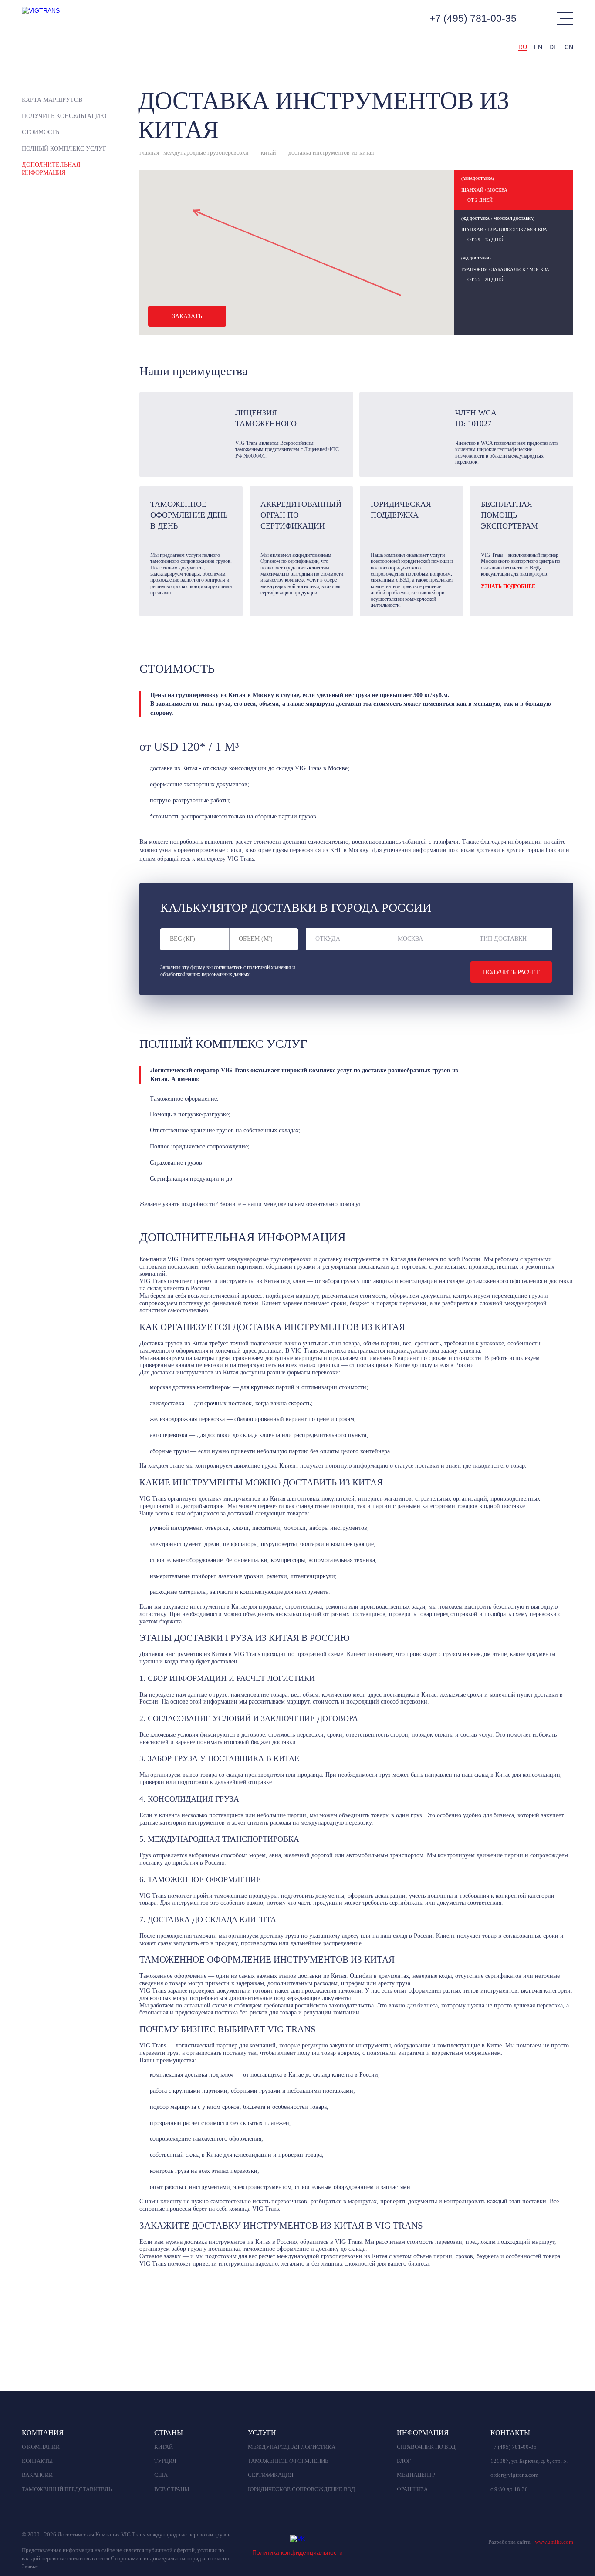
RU (523, 47)
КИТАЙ (164, 2447)
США (161, 2475)
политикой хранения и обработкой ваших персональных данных (228, 971)
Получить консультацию (64, 116)
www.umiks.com (554, 2542)
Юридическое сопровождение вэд (301, 2489)
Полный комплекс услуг (64, 149)
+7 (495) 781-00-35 (473, 18)
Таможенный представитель (67, 2489)
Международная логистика (292, 2447)
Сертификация (271, 2475)
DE (553, 47)
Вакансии (37, 2475)
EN (538, 47)
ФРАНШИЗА (412, 2489)
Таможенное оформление (288, 2461)
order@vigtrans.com (514, 2475)
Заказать (187, 316)
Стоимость (41, 132)
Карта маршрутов (52, 100)
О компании (41, 2447)
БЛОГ (404, 2461)
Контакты (37, 2461)
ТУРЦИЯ (165, 2461)
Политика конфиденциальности (297, 2552)
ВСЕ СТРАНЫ (172, 2489)
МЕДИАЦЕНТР (416, 2475)
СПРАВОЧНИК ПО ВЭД (426, 2447)
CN (569, 47)
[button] (400, 295)
